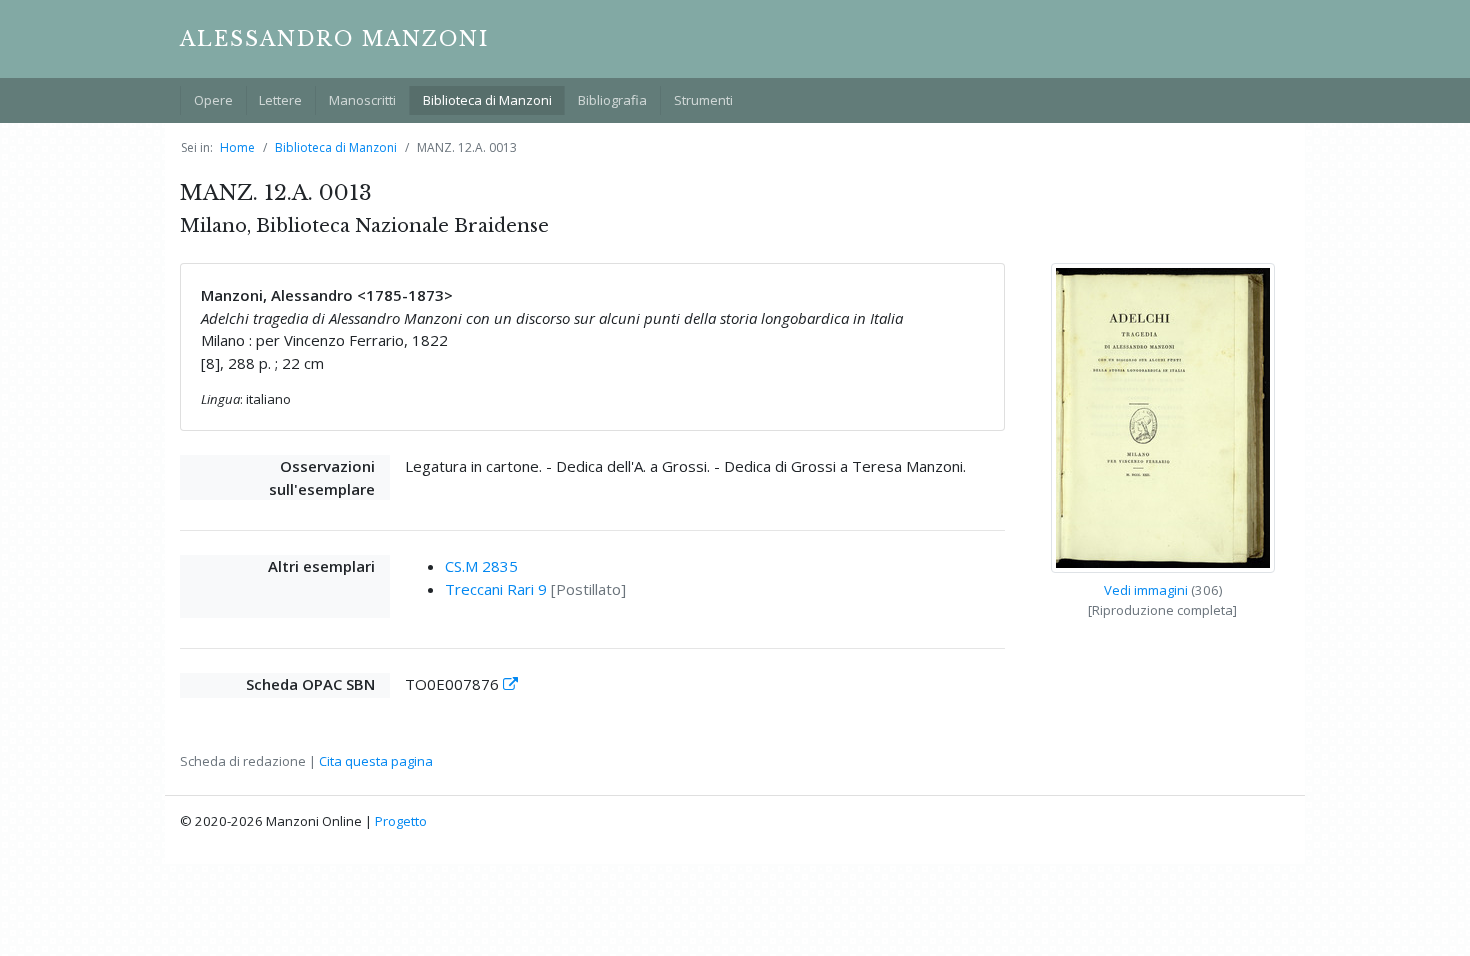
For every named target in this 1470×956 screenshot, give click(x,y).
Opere (213, 100)
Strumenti (703, 100)
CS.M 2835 (481, 566)
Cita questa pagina (376, 761)
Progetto (401, 821)
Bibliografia (612, 100)
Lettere (280, 100)
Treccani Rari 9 (496, 589)
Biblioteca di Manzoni (487, 100)
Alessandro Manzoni (334, 39)
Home (237, 147)
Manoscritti (362, 100)
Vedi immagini (1146, 590)
